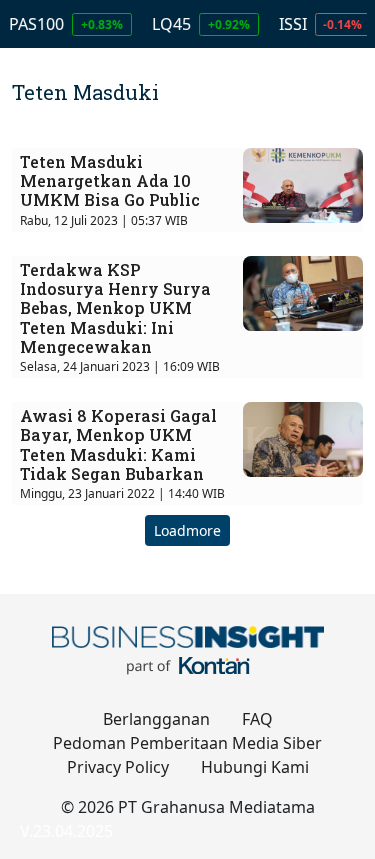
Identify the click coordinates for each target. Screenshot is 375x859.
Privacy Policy (118, 767)
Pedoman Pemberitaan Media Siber (187, 743)
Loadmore (187, 530)
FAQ (257, 719)
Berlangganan (156, 719)
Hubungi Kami (255, 767)
